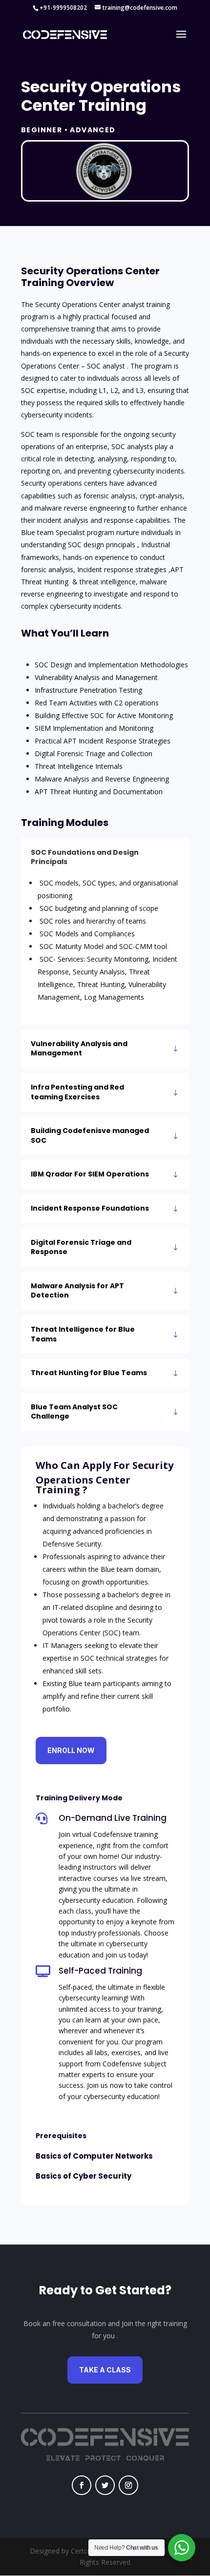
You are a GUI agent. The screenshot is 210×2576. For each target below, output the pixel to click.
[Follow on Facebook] (82, 2485)
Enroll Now (71, 1750)
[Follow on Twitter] (105, 2485)
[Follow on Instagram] (128, 2485)
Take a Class (105, 2370)
